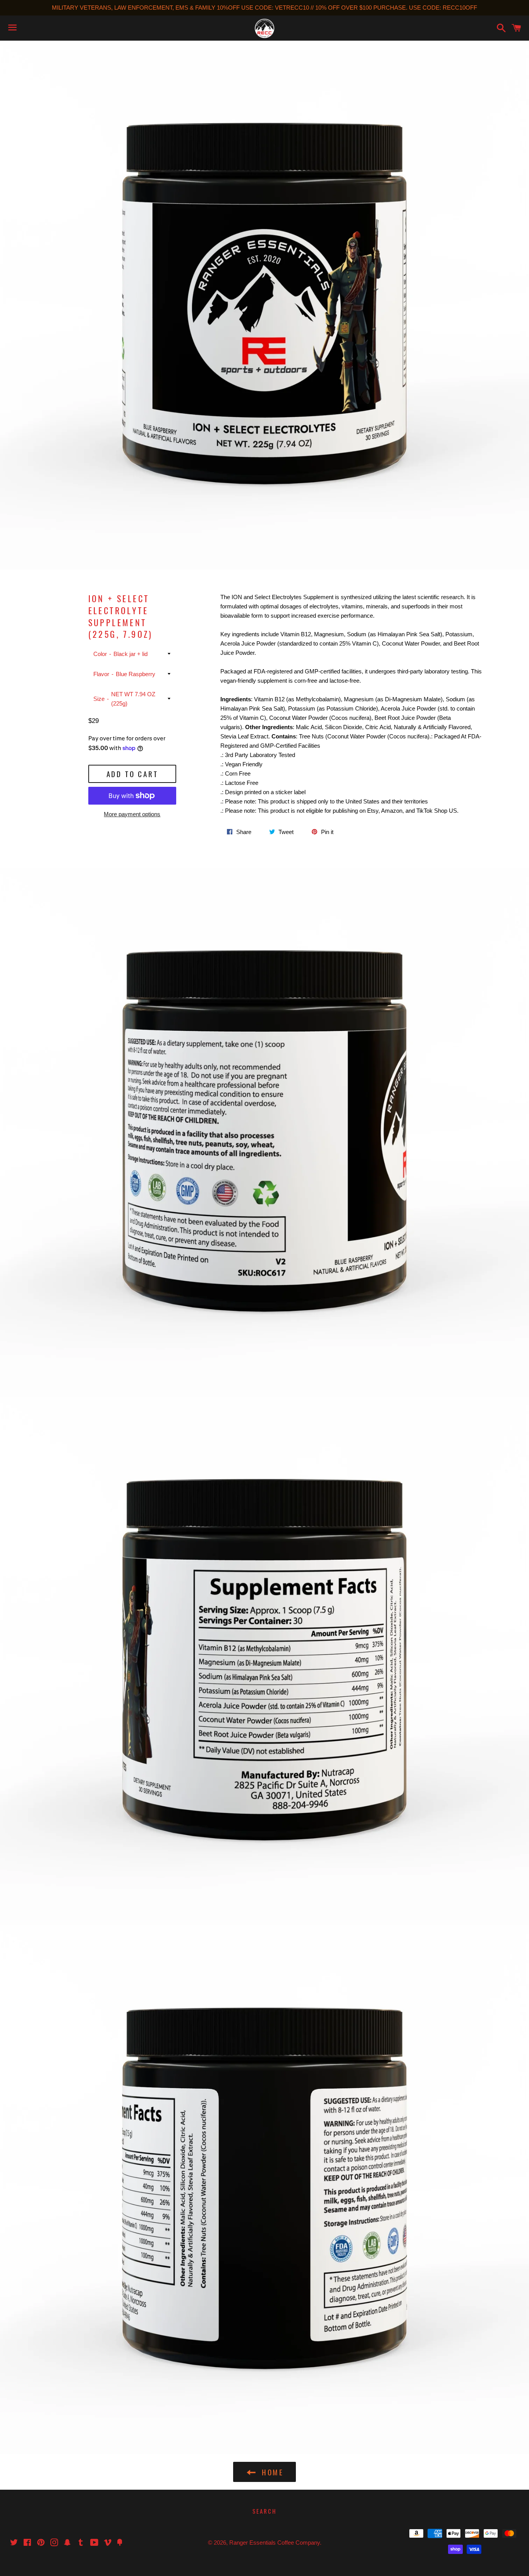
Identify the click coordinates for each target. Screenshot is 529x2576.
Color (100, 654)
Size (99, 699)
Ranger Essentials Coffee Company (275, 2543)
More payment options (132, 814)
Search (264, 2511)
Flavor (101, 674)
